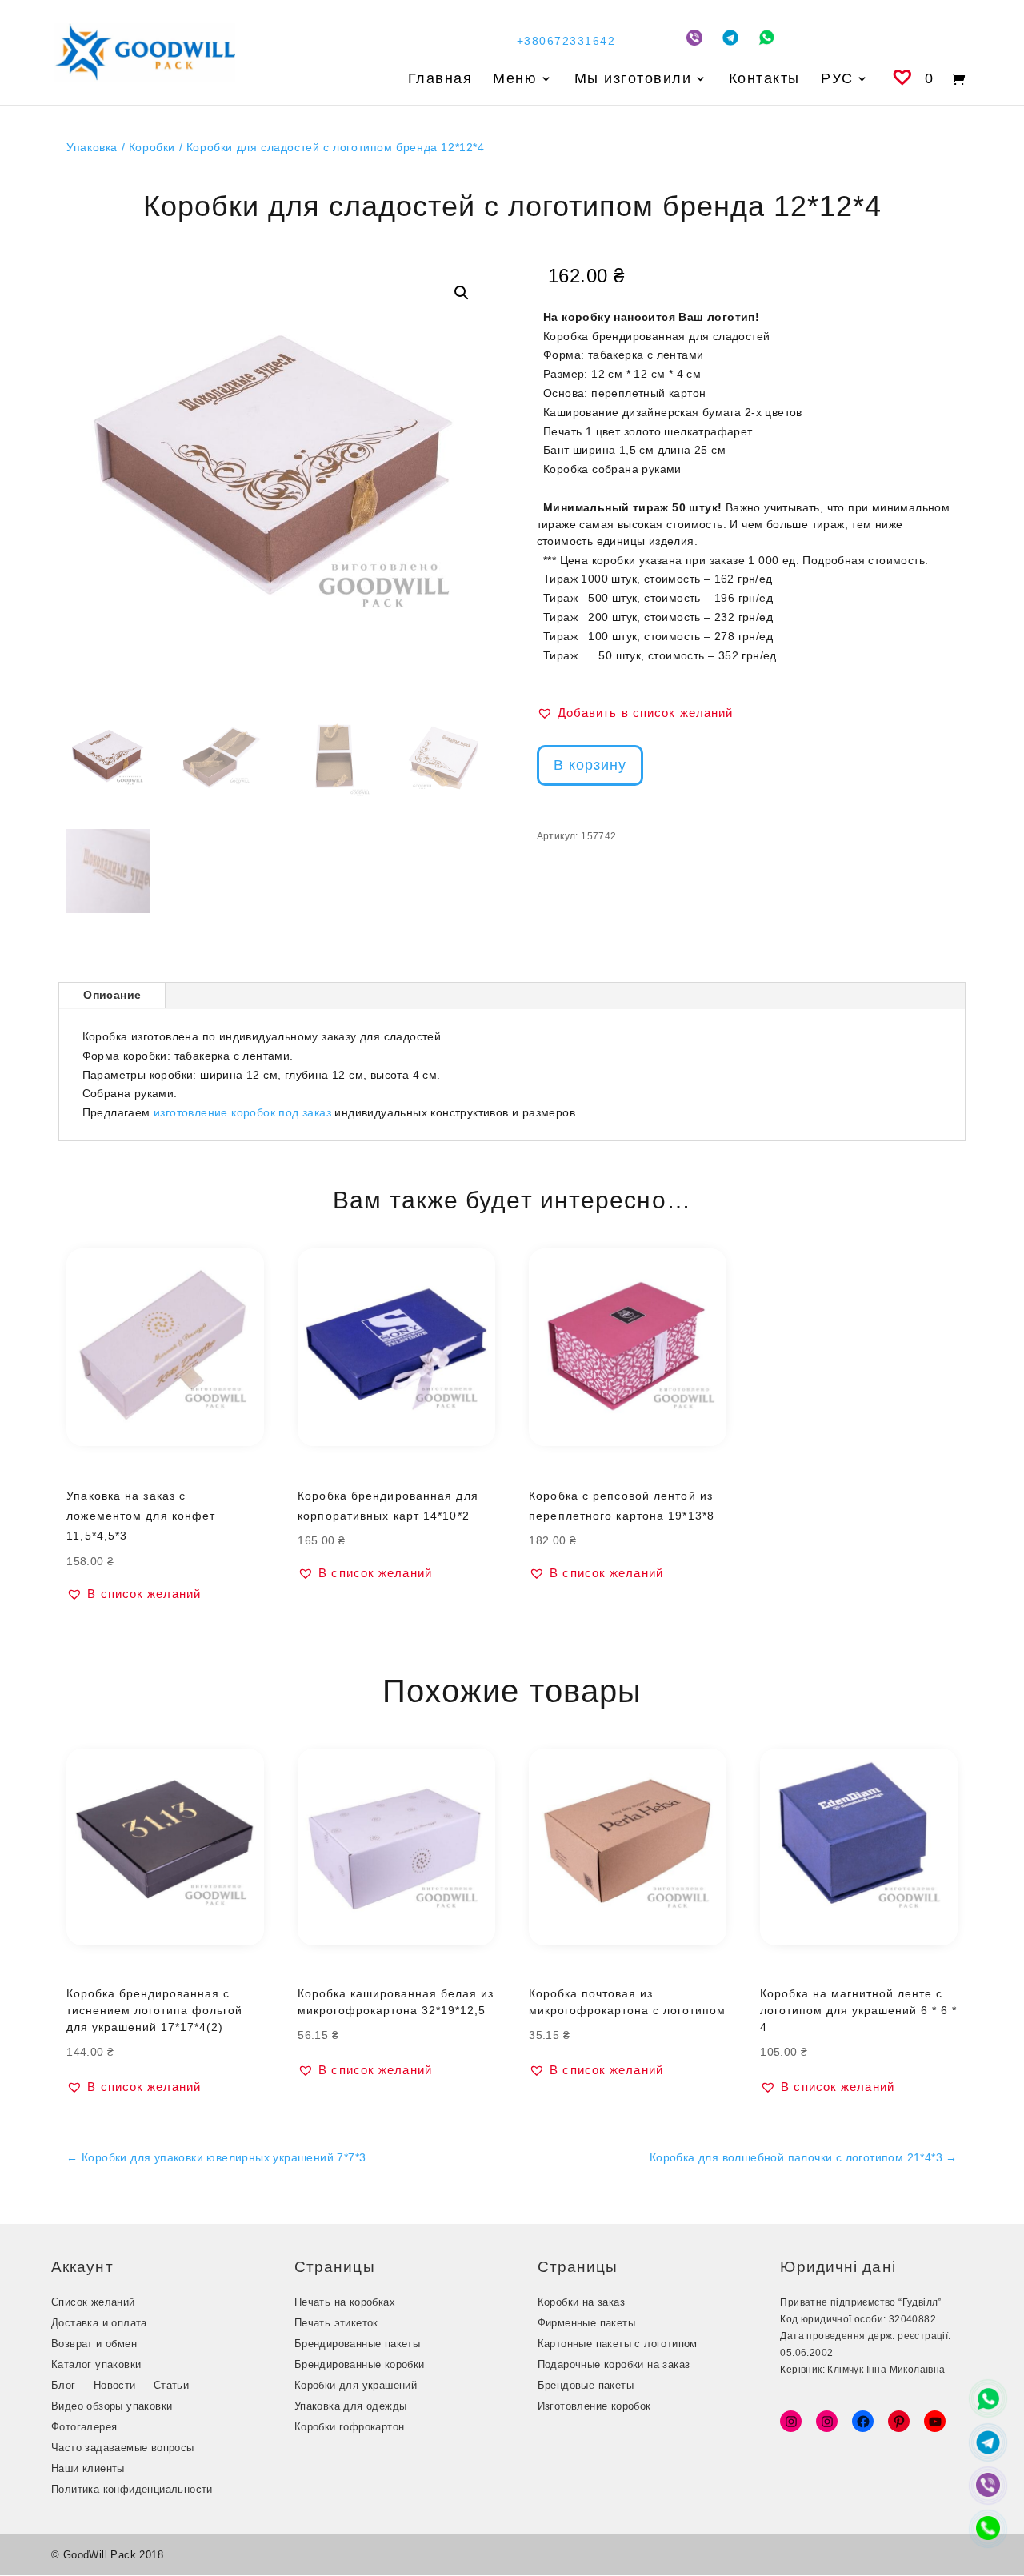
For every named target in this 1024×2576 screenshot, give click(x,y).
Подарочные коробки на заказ (614, 2364)
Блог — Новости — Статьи (120, 2385)
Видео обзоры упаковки (112, 2406)
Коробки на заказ (581, 2302)
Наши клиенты (88, 2468)
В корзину (590, 765)
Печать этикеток (336, 2323)
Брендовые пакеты (586, 2385)
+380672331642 (566, 41)
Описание (112, 995)
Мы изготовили (633, 80)
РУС (837, 80)
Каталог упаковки (96, 2364)
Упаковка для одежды (351, 2406)
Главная (440, 80)
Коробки (152, 147)
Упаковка (92, 147)
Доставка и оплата (99, 2323)
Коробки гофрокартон (350, 2427)
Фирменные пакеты (586, 2323)
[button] (462, 293)
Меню (515, 80)
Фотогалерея (84, 2427)
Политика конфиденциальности (132, 2489)
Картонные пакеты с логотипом (618, 2344)
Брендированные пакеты (357, 2344)
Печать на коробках (345, 2302)
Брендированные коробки (360, 2364)
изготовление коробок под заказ (242, 1112)
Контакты (764, 80)
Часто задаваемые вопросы (123, 2448)
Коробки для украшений (356, 2385)
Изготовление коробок (594, 2406)
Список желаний (93, 2302)
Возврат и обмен (94, 2344)
